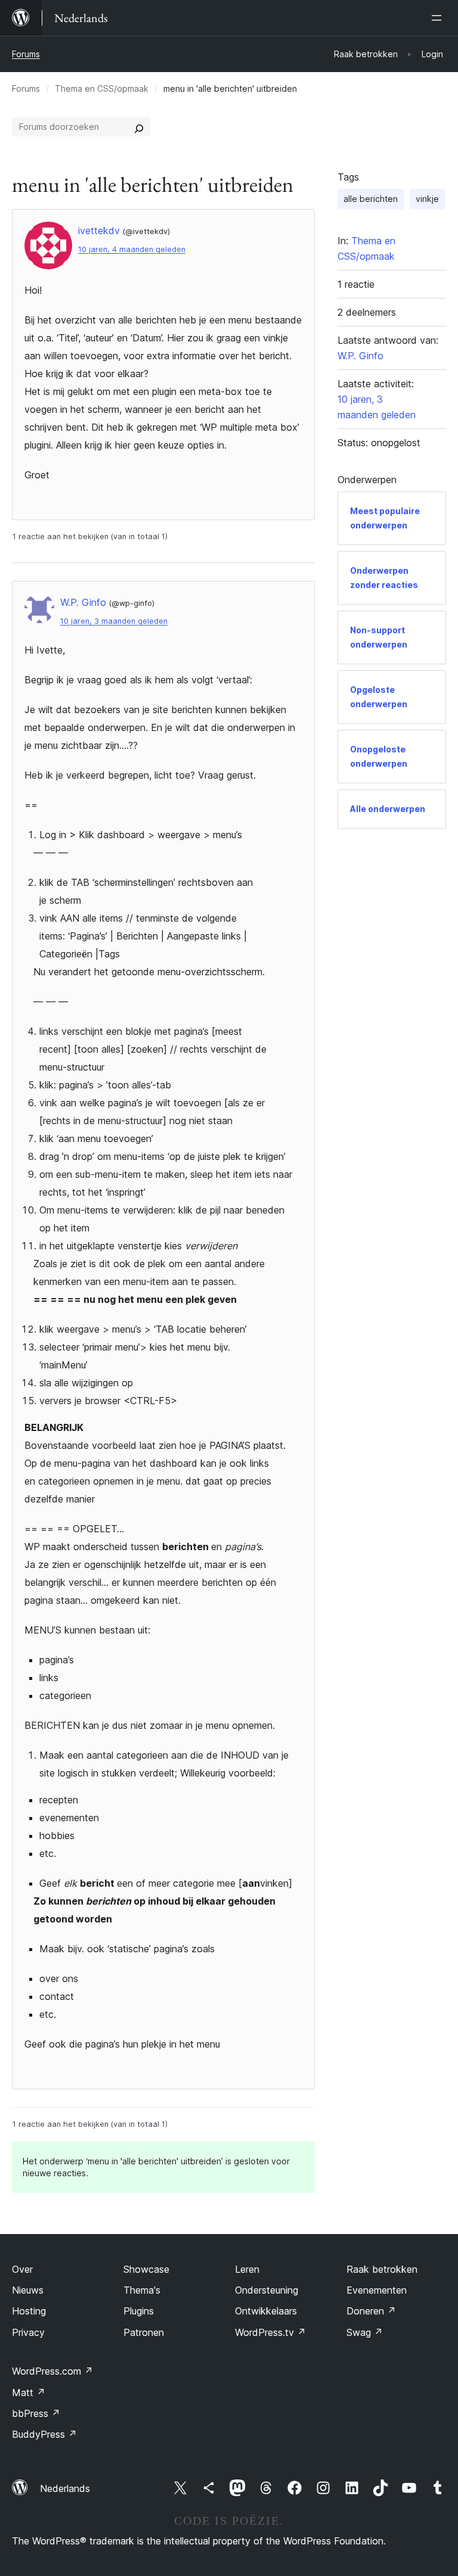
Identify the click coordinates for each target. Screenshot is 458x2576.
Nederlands (65, 2488)
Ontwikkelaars (266, 2311)
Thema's (142, 2290)
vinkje (427, 199)
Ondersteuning (267, 2290)
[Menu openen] (439, 18)
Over (22, 2269)
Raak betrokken (382, 2269)
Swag (365, 2332)
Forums (26, 54)
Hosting (29, 2311)
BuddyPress (44, 2434)
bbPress (36, 2413)
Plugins (139, 2311)
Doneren (371, 2311)
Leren (247, 2269)
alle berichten (371, 199)
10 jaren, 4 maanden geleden (132, 249)
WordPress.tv (270, 2332)
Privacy (28, 2332)
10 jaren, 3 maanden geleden (114, 621)
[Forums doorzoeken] (139, 127)
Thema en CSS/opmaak (102, 88)
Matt (29, 2393)
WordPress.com (52, 2371)
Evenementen (377, 2290)
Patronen (144, 2332)
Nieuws (28, 2290)
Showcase (146, 2269)
